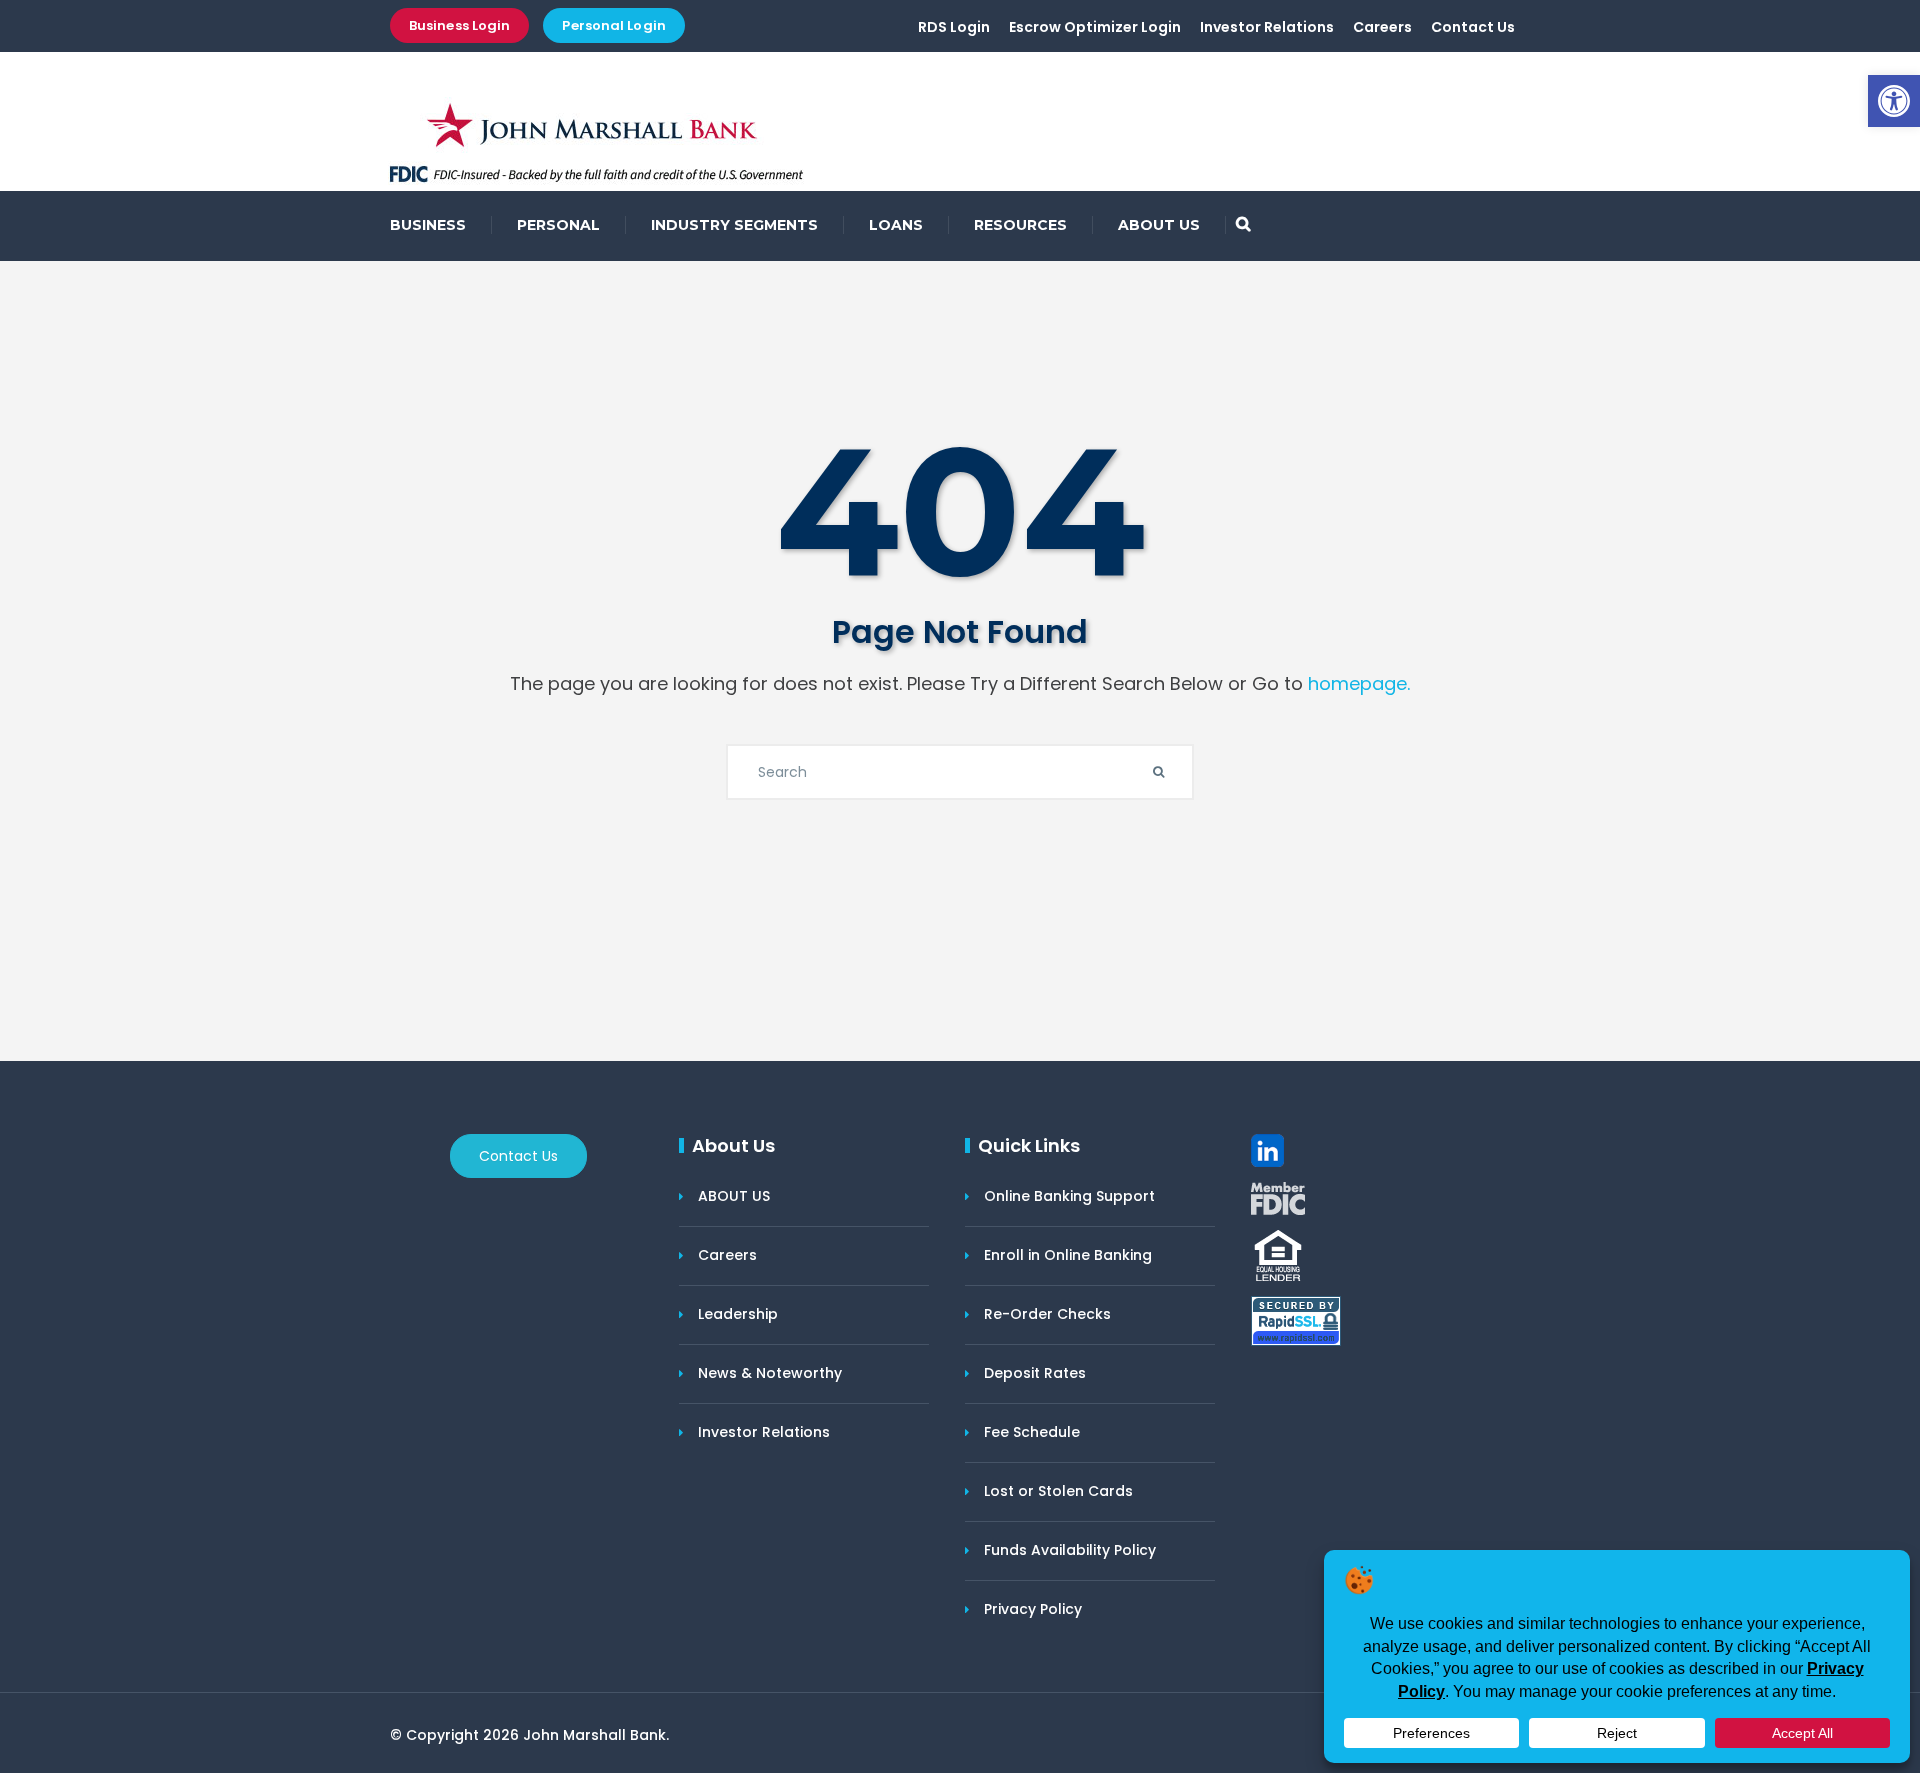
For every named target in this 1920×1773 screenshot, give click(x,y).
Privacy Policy (1033, 1609)
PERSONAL (558, 225)
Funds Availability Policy (1070, 1550)
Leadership (738, 1314)
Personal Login (613, 25)
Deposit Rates (1035, 1373)
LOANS (896, 225)
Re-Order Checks (1047, 1314)
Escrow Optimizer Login (1095, 27)
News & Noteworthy (770, 1373)
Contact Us (1473, 27)
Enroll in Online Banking (1068, 1255)
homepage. (1359, 683)
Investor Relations (1267, 27)
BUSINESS (428, 225)
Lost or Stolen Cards (1058, 1491)
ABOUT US (1159, 225)
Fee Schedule (1032, 1432)
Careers (1382, 27)
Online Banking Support (1069, 1196)
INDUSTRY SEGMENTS (734, 225)
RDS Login (954, 27)
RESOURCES (1020, 225)
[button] (1894, 101)
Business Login (459, 25)
